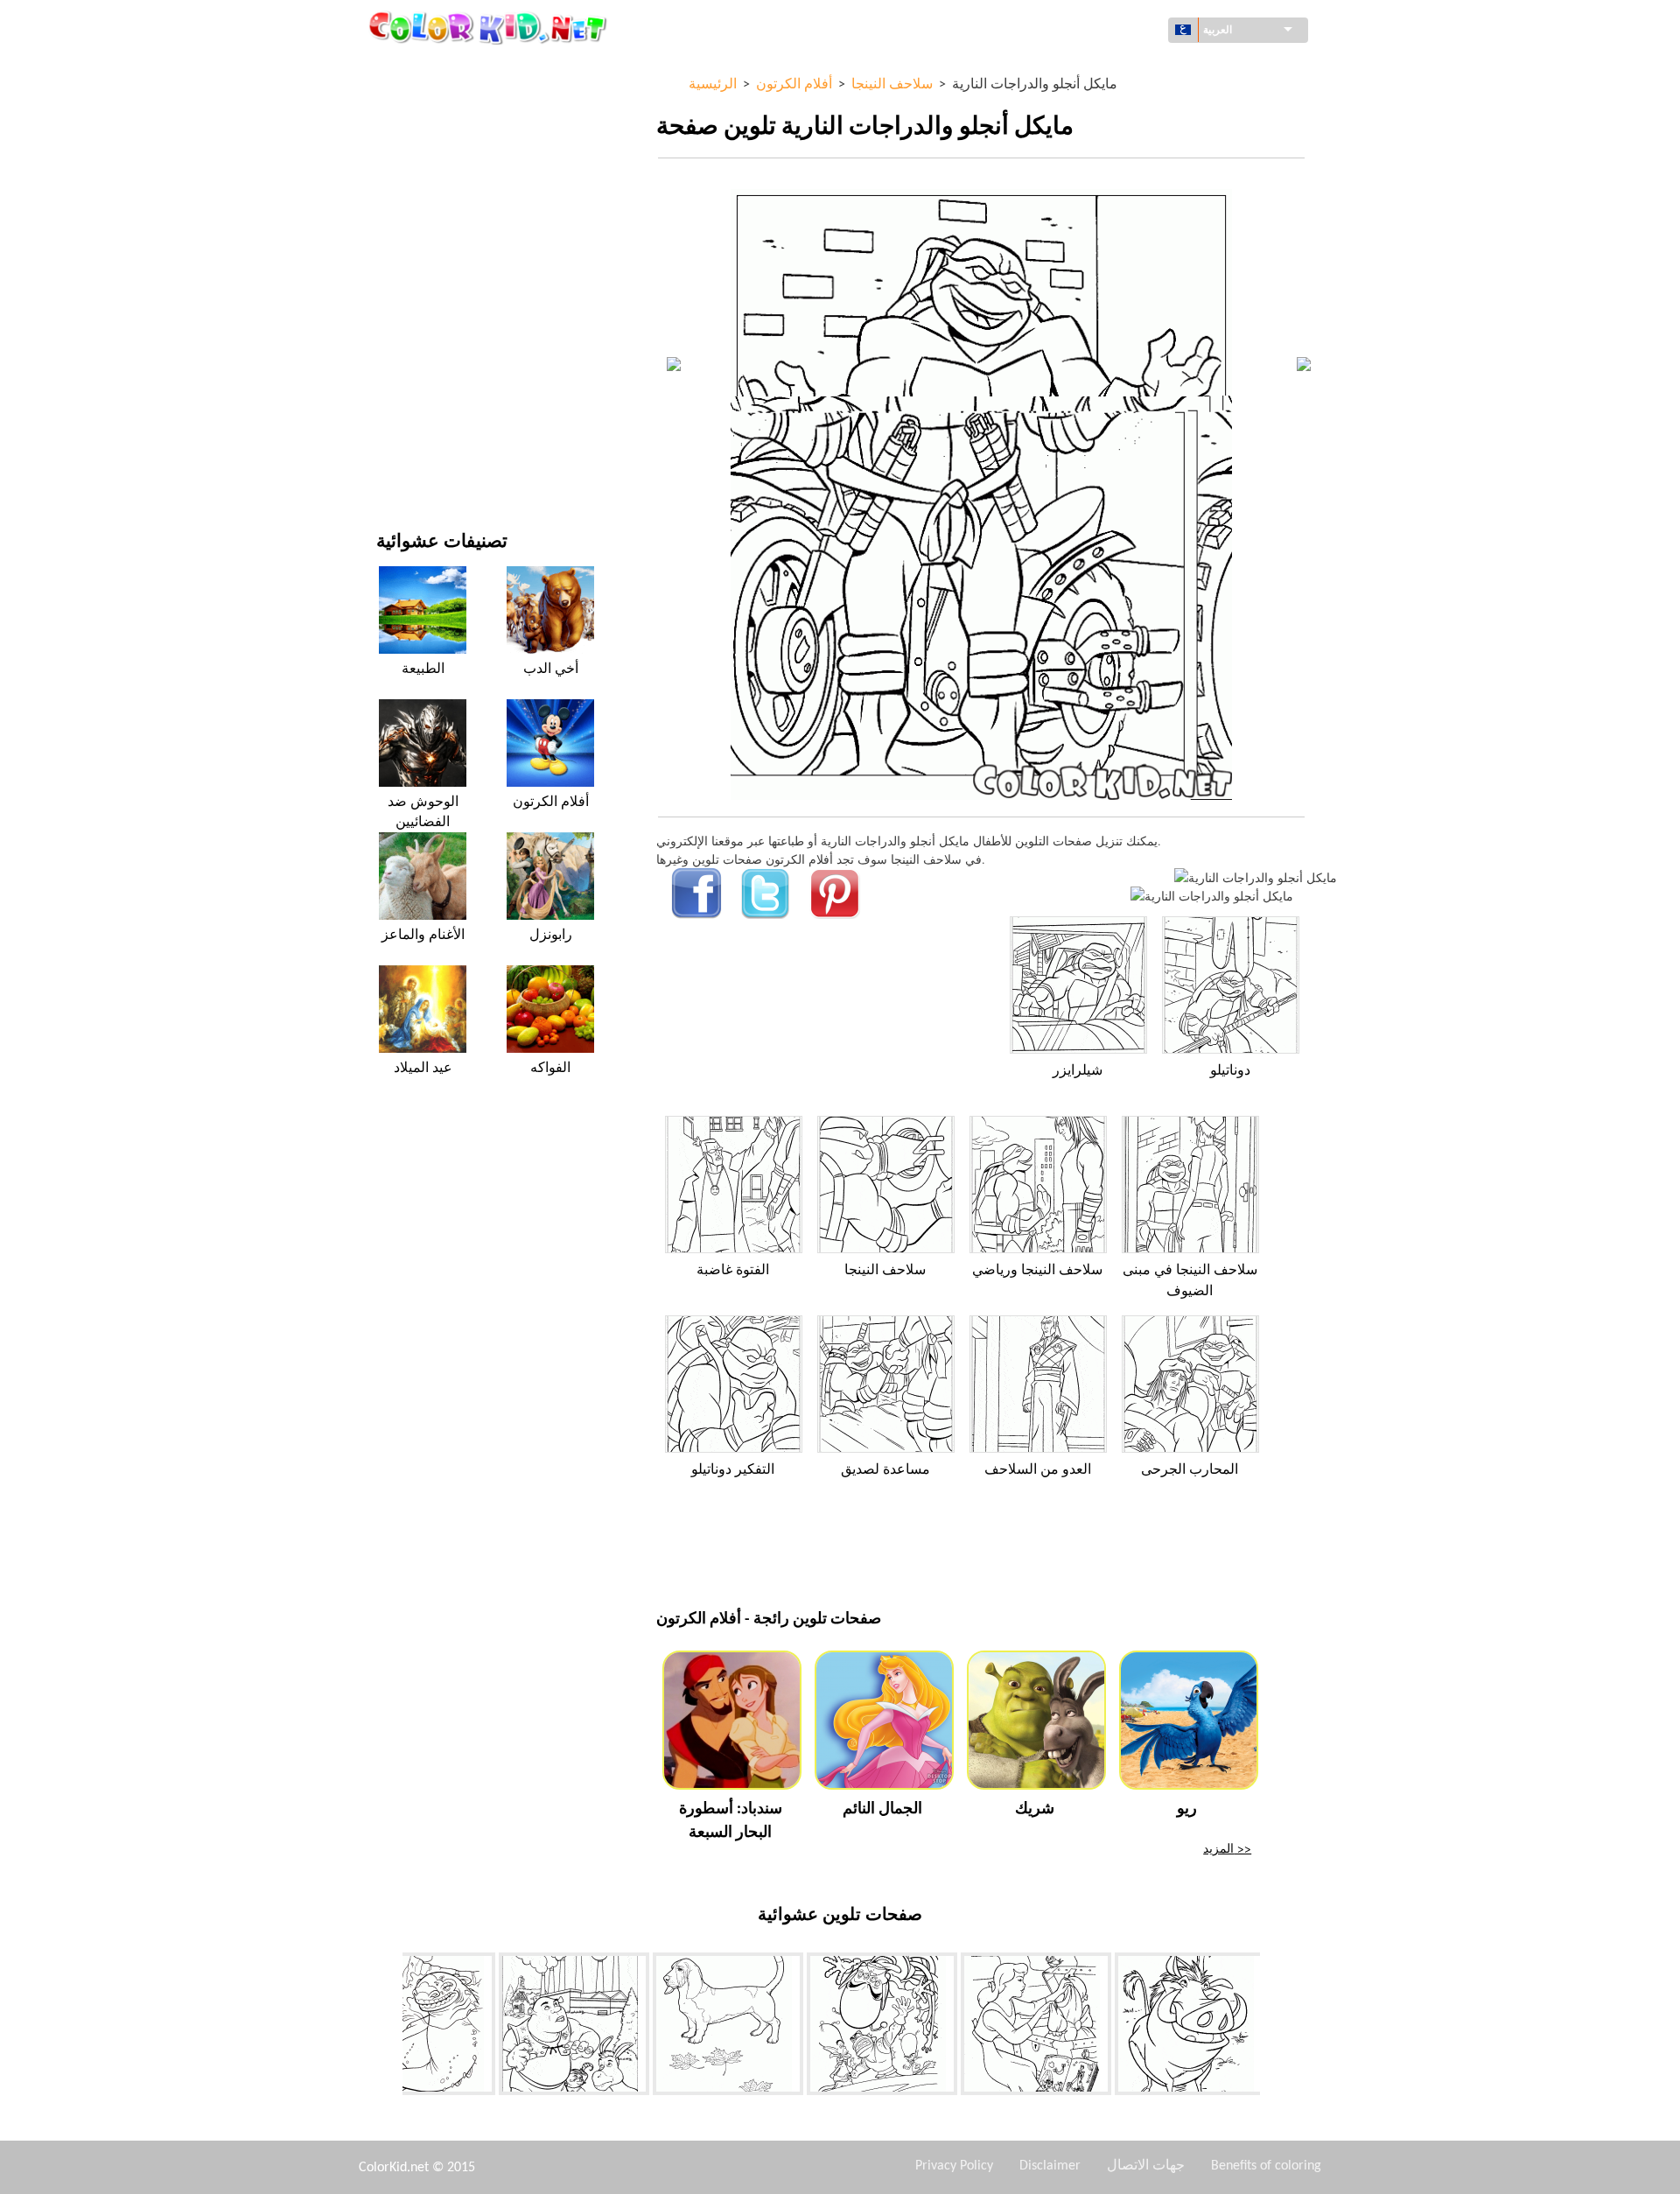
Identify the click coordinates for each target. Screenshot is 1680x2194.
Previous (389, 2028)
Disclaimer (1050, 2166)
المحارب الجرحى (1190, 1470)
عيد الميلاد (423, 1069)
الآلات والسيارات (418, 70)
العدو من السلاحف (1038, 1470)
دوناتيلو (1230, 1071)
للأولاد (391, 249)
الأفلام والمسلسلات (425, 428)
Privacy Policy (954, 2166)
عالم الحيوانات (412, 177)
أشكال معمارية (414, 141)
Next (1273, 2028)
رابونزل (551, 936)
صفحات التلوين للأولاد (430, 321)
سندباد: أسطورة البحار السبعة (731, 1821)
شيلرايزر (1078, 1071)
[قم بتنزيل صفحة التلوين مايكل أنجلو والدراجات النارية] (1212, 896)
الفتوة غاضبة (733, 1271)
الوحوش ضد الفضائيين (423, 812)
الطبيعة (395, 464)
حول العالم (403, 105)
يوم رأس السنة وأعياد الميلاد (446, 393)
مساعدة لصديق (885, 1470)
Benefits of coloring (1266, 2166)
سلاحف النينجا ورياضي (1037, 1271)
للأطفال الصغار (413, 357)
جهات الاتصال (1146, 2166)
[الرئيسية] (490, 27)
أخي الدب (551, 669)
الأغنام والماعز (423, 936)
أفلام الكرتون (409, 213)
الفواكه (550, 1069)
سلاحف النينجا (885, 1271)
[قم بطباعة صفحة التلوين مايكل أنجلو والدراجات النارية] (1256, 877)
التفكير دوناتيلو (733, 1470)
